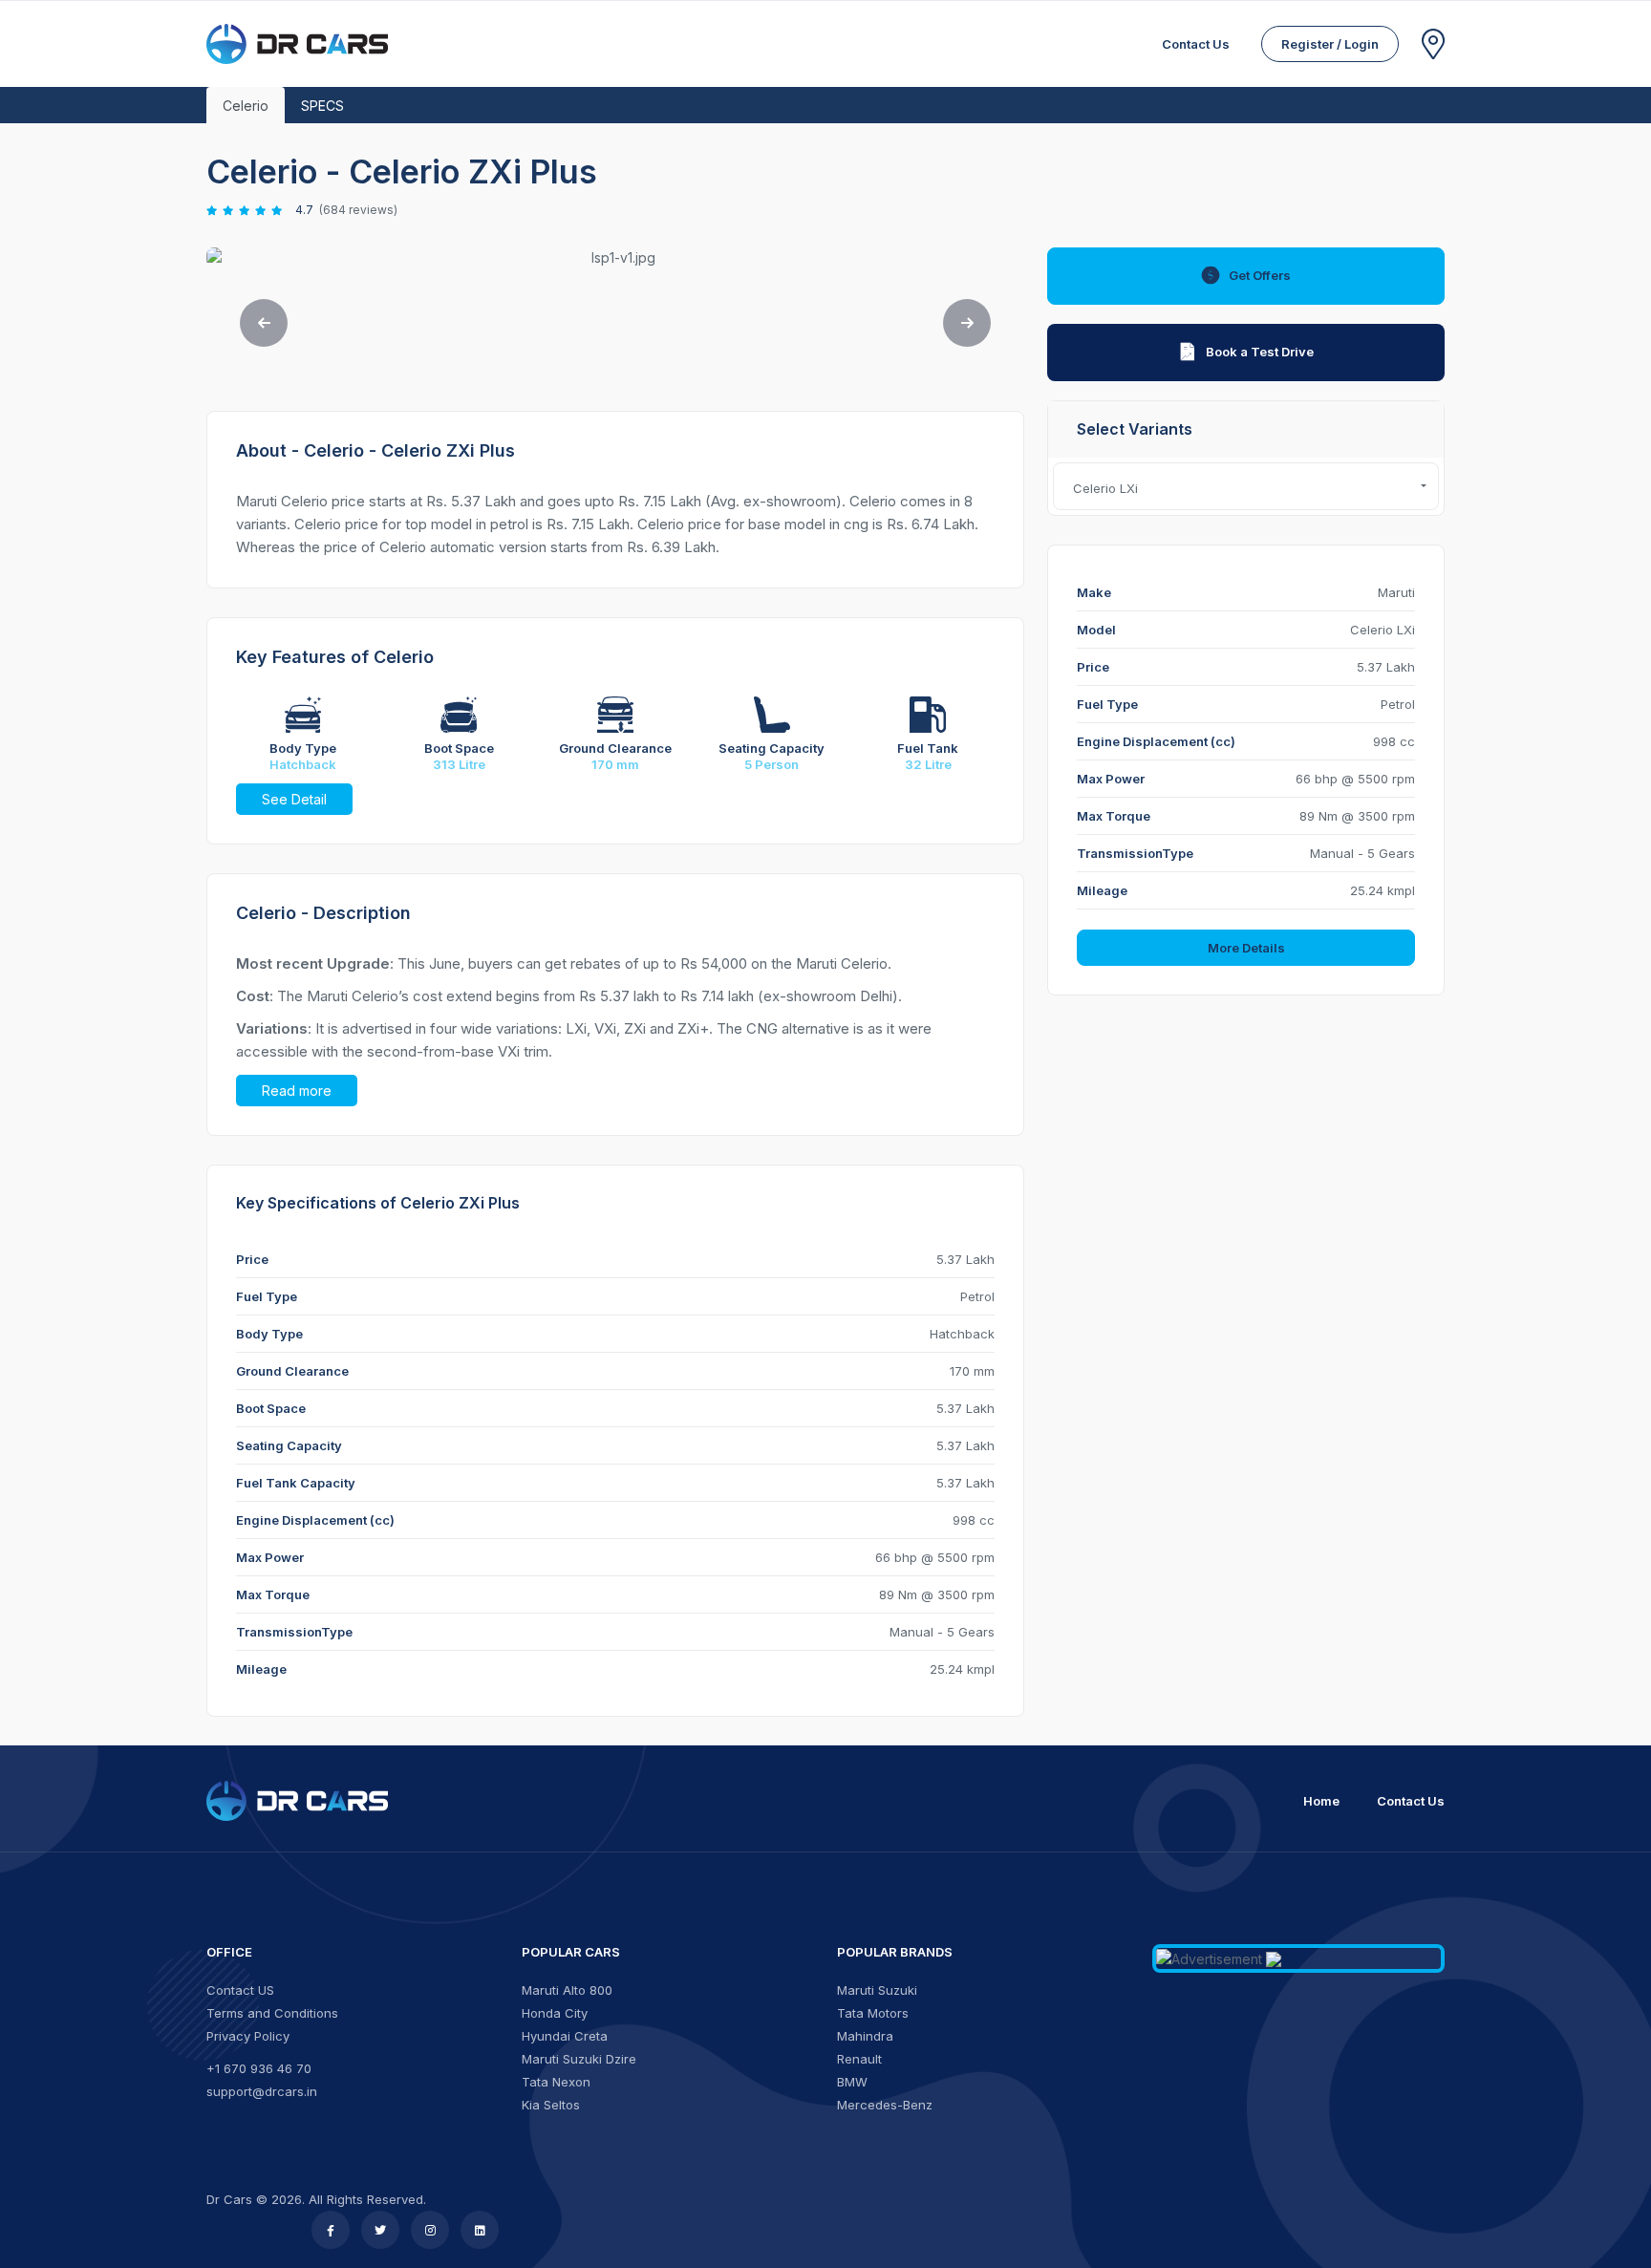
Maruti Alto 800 (567, 1990)
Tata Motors (873, 2013)
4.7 (304, 210)
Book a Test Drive (1260, 352)
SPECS (322, 106)
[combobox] (1246, 486)
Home (1321, 1801)
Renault (859, 2059)
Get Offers (1260, 275)
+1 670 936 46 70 (259, 2068)
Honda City (555, 2013)
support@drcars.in (262, 2091)
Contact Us (1411, 1801)
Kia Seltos (551, 2105)
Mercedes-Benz (885, 2105)
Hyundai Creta (565, 2036)
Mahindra (865, 2036)
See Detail (294, 799)
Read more (297, 1091)
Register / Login (1330, 44)
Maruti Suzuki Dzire (579, 2059)
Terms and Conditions (272, 2013)
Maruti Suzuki (877, 1990)
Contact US (240, 1990)
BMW (852, 2082)
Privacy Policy (248, 2036)
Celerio (246, 106)
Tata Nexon (556, 2082)
